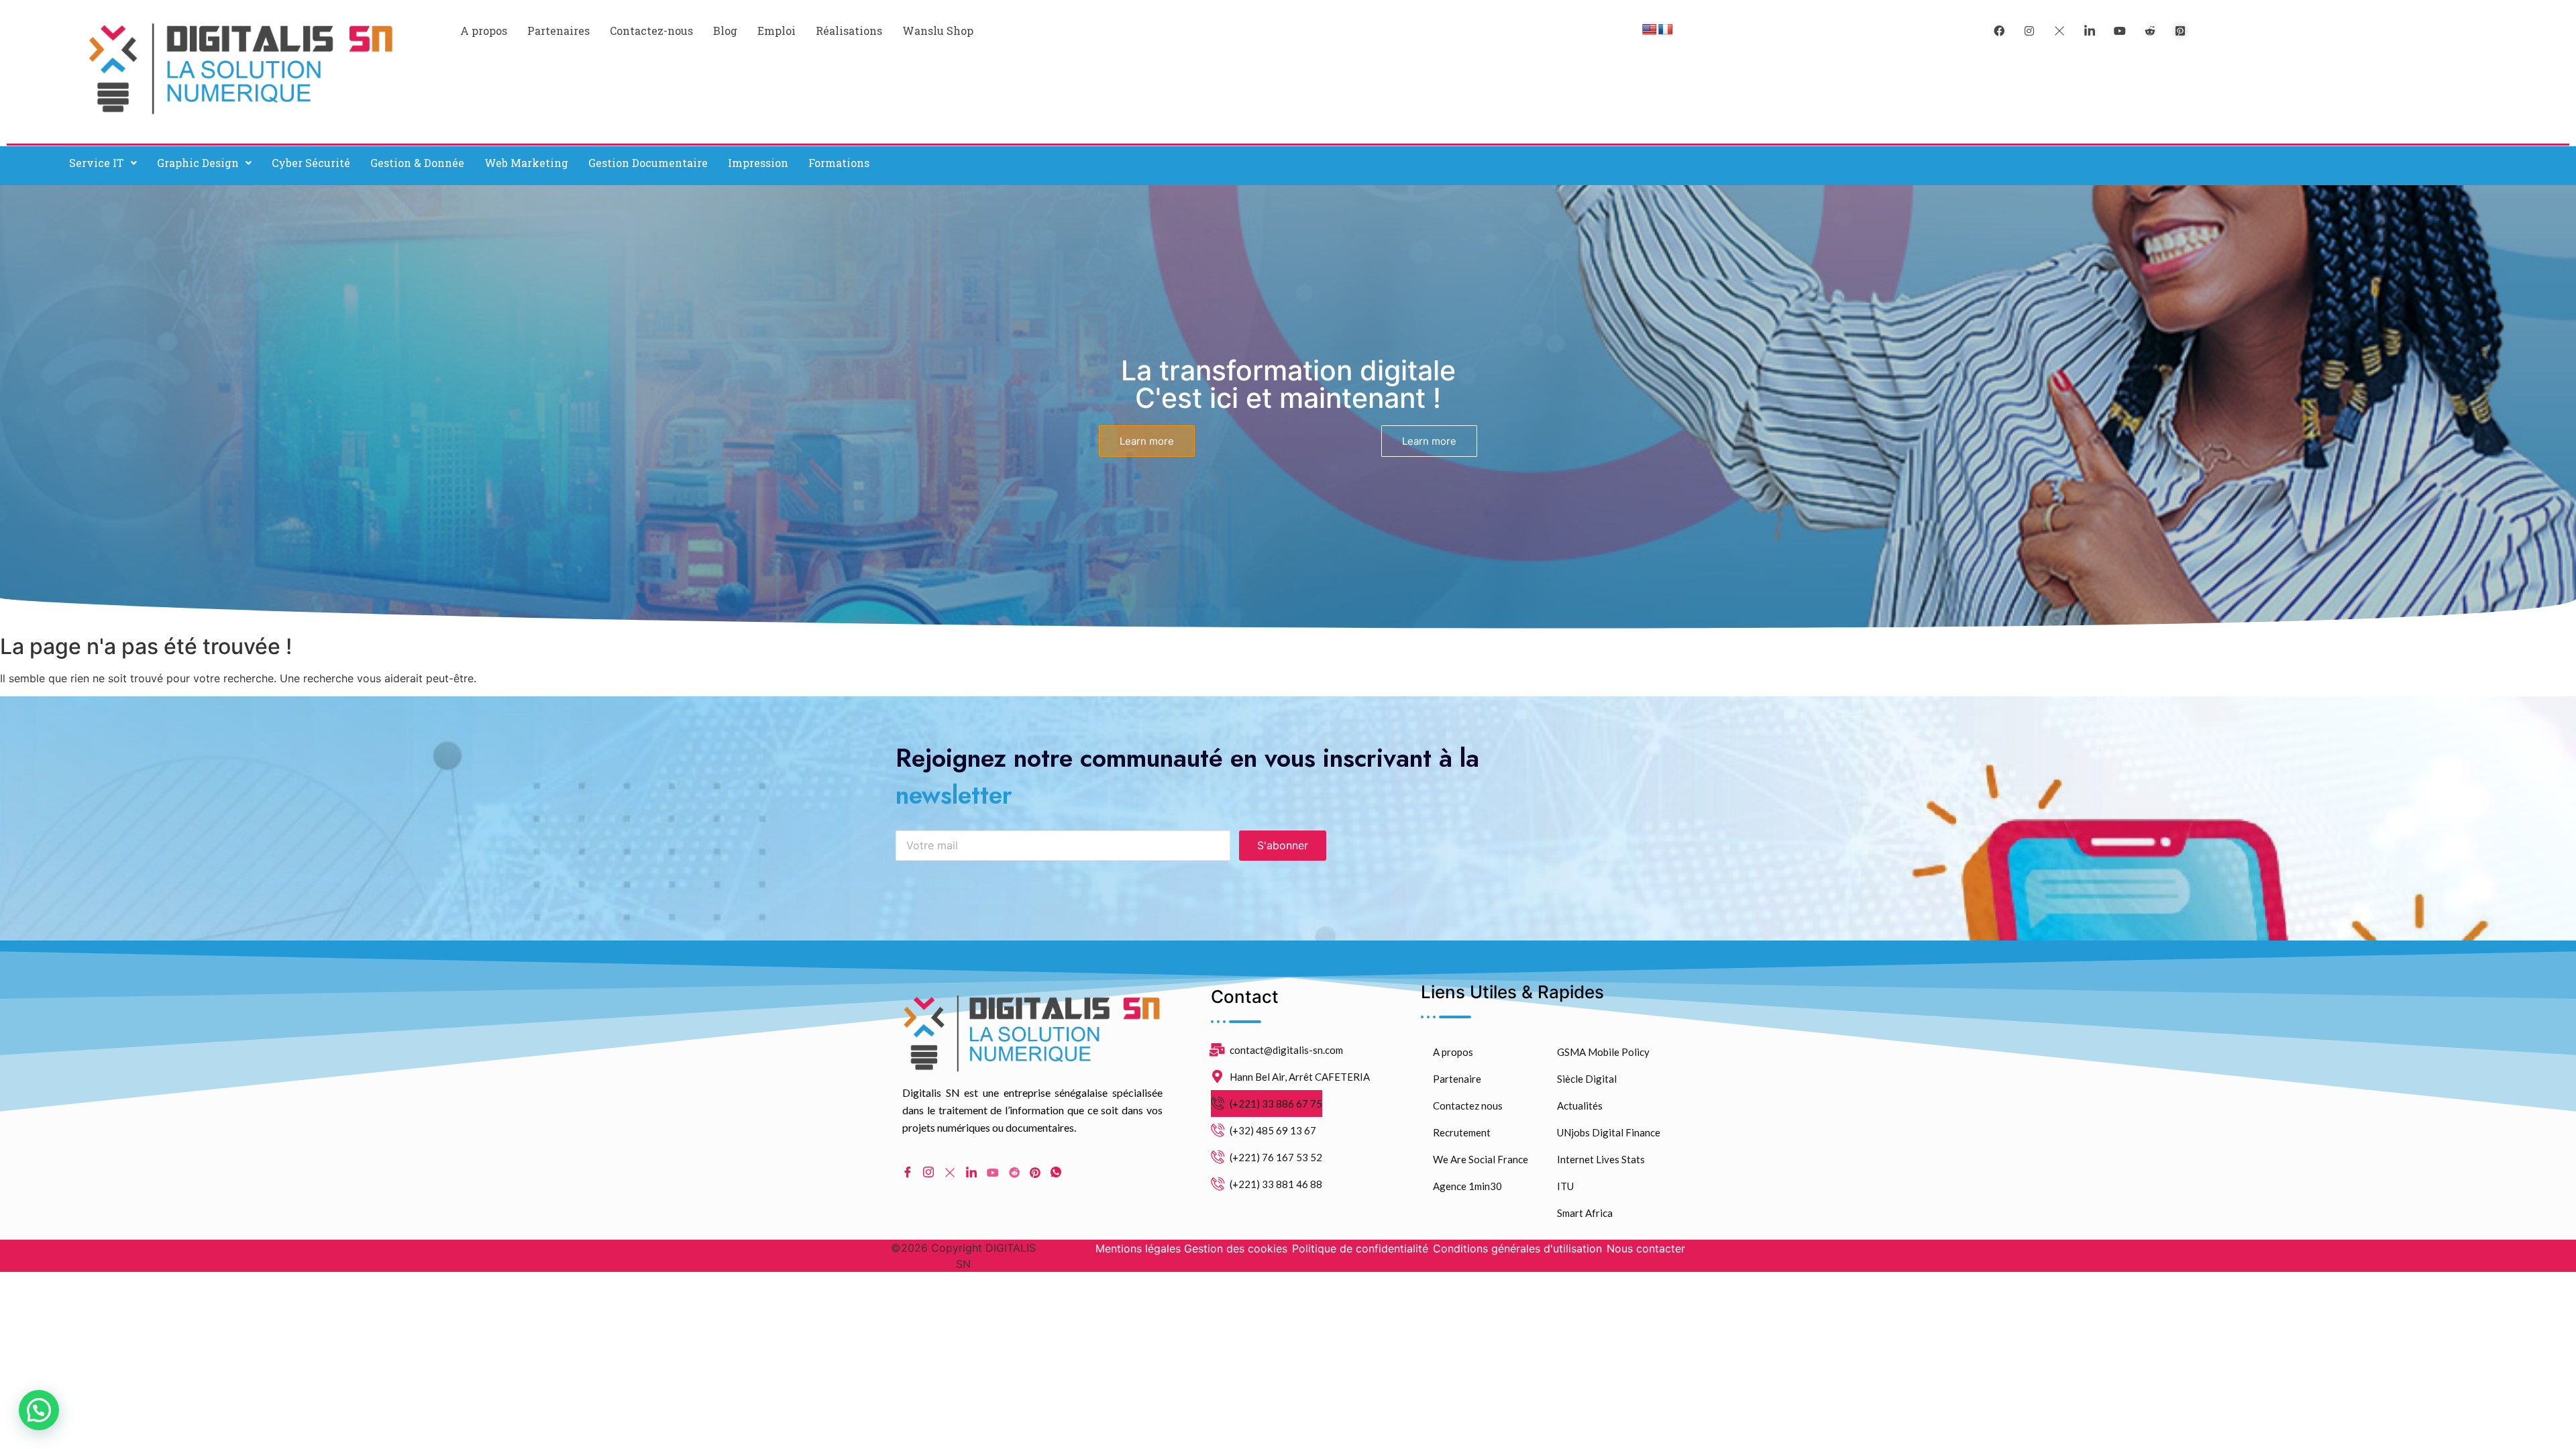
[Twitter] (2059, 30)
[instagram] (2029, 30)
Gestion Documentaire (648, 163)
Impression (758, 163)
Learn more (1147, 441)
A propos (484, 31)
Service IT (97, 163)
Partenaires (558, 31)
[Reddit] (1014, 1172)
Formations (839, 163)
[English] (1650, 30)
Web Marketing (526, 163)
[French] (1666, 30)
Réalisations (849, 31)
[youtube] (2120, 30)
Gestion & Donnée (417, 163)
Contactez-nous (651, 31)
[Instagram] (928, 1173)
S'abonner (1283, 845)
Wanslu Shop (938, 31)
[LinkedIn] (2090, 30)
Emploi (776, 31)
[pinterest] (2180, 30)
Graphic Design (198, 163)
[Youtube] (993, 1172)
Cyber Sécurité (311, 163)
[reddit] (2150, 30)
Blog (725, 31)
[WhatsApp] (1056, 1173)
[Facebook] (1999, 30)
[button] (103, 163)
